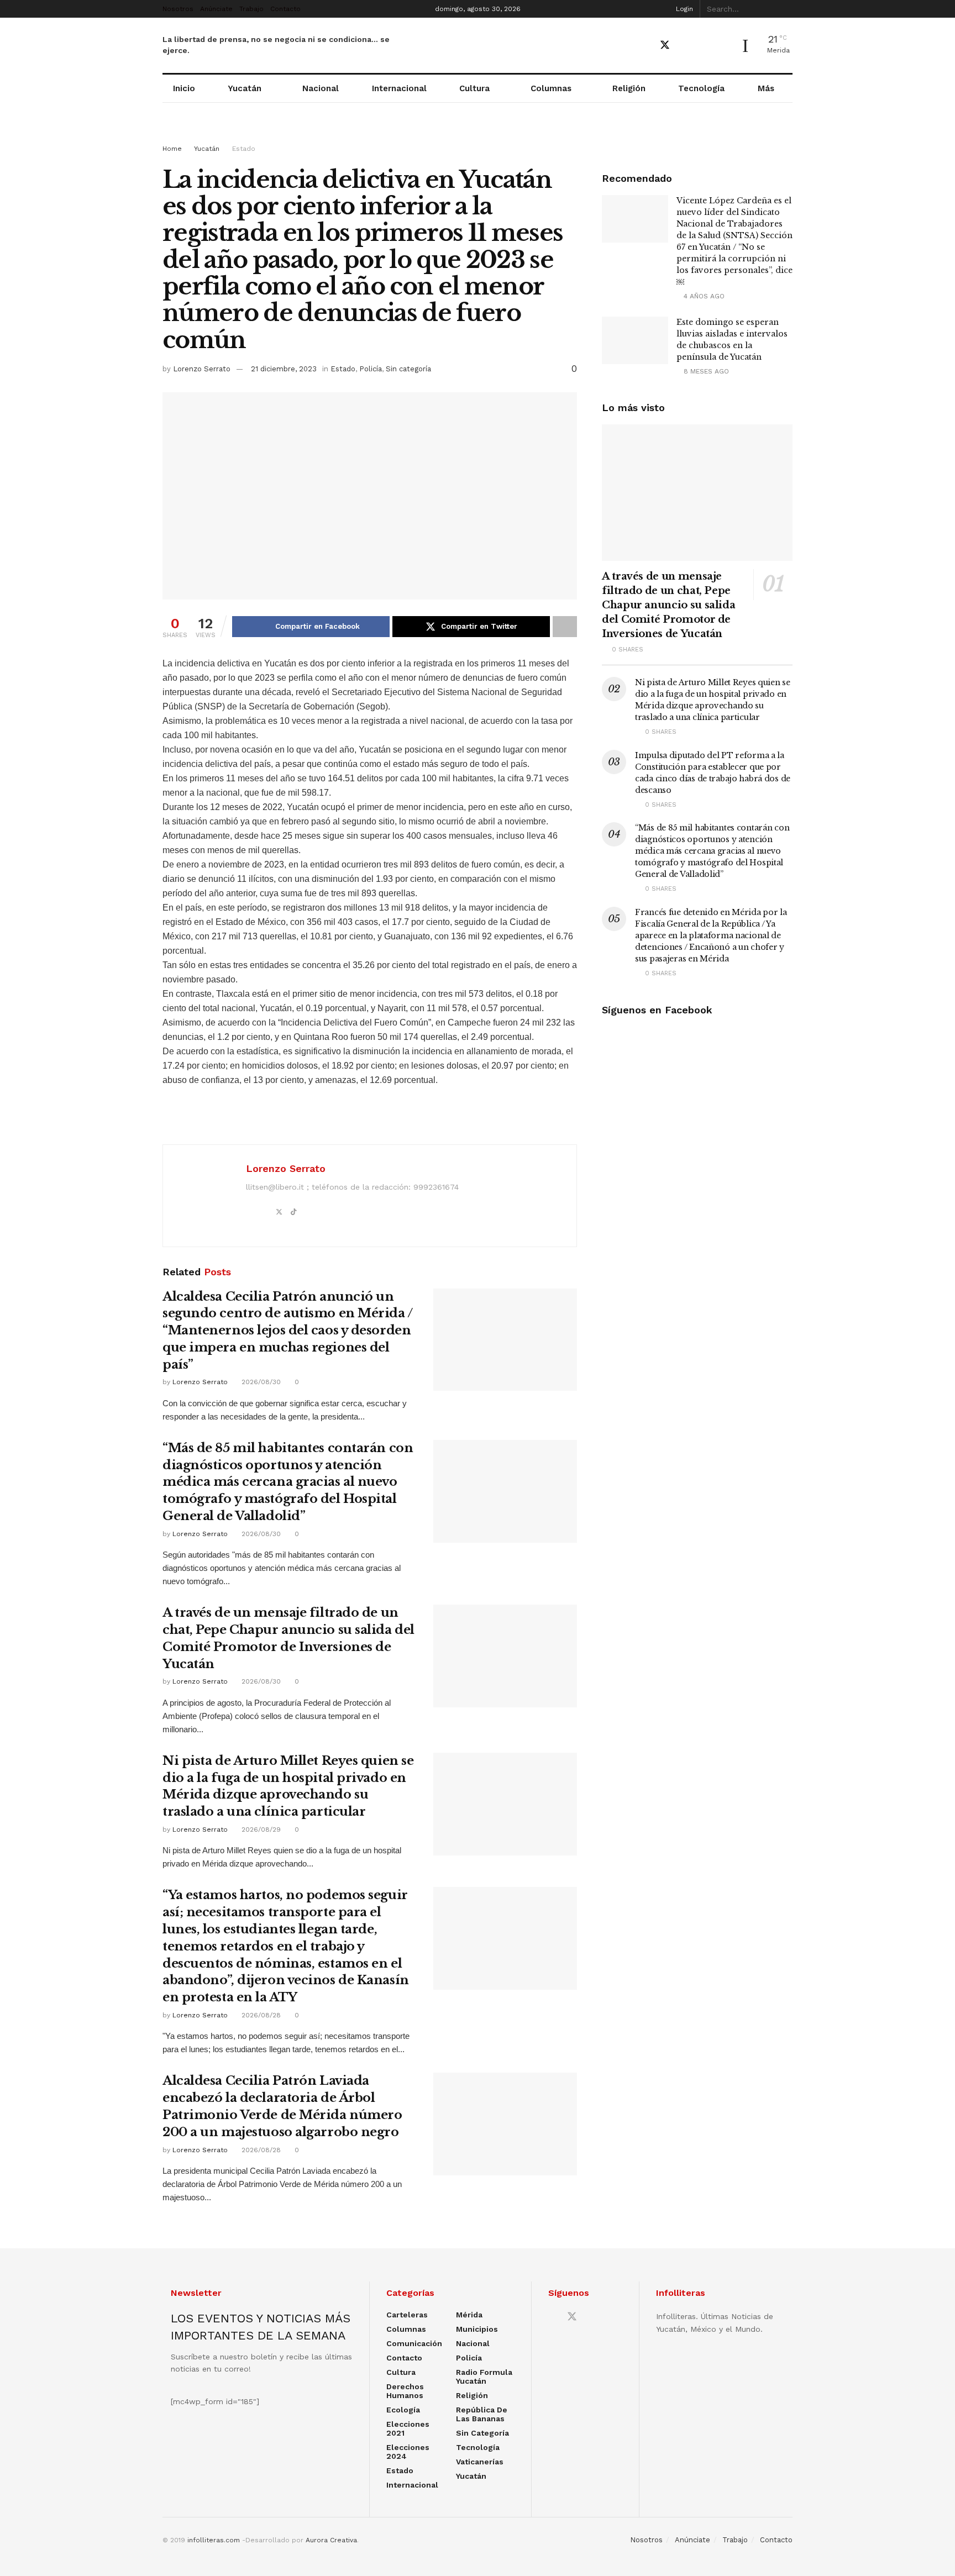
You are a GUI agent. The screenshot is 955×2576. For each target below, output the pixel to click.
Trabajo (251, 9)
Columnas (551, 88)
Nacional (321, 88)
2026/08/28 (260, 2015)
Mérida (469, 2315)
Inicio (184, 88)
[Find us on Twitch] (723, 46)
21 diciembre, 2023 (284, 369)
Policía (371, 369)
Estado (244, 149)
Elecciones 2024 (408, 2452)
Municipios (477, 2329)
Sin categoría (408, 369)
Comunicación (414, 2343)
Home (172, 149)
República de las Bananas (482, 2414)
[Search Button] (786, 9)
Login (683, 9)
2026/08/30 (260, 1382)
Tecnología (701, 88)
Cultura (474, 88)
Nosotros (178, 9)
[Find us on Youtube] (685, 46)
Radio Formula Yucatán (484, 2377)
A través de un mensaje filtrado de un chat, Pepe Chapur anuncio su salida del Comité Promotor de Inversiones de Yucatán (668, 605)
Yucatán (245, 88)
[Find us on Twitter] (665, 45)
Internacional (399, 88)
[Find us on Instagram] (704, 46)
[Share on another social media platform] (565, 627)
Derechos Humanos (405, 2391)
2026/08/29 (260, 1830)
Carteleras (407, 2315)
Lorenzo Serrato (202, 369)
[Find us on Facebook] (645, 46)
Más (766, 88)
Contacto (285, 9)
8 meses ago (705, 371)
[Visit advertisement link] (478, 134)
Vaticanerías (480, 2462)
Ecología (403, 2410)
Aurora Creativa (331, 2540)
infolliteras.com (214, 2540)
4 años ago (703, 296)
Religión (629, 88)
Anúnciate (216, 9)
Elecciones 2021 (408, 2428)
